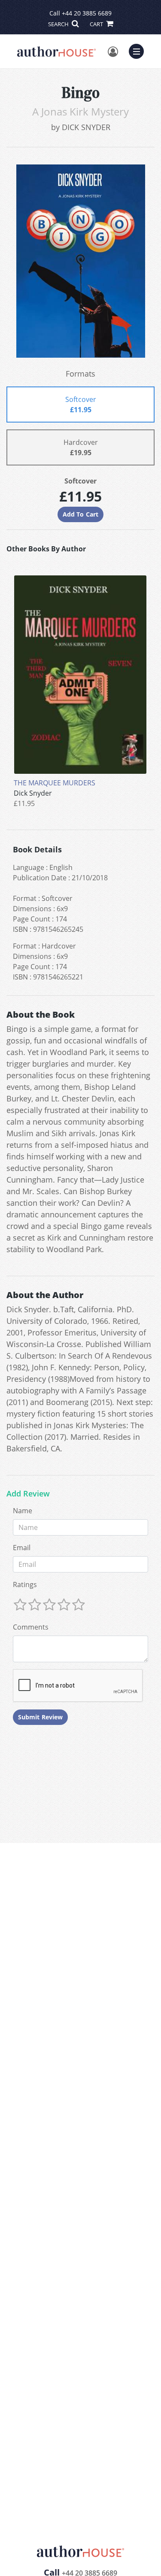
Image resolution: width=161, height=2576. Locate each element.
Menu (139, 50)
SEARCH (59, 24)
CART (97, 24)
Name (23, 1511)
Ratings (25, 1585)
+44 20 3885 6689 (87, 13)
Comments (31, 1627)
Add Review (28, 1494)
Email (22, 1548)
